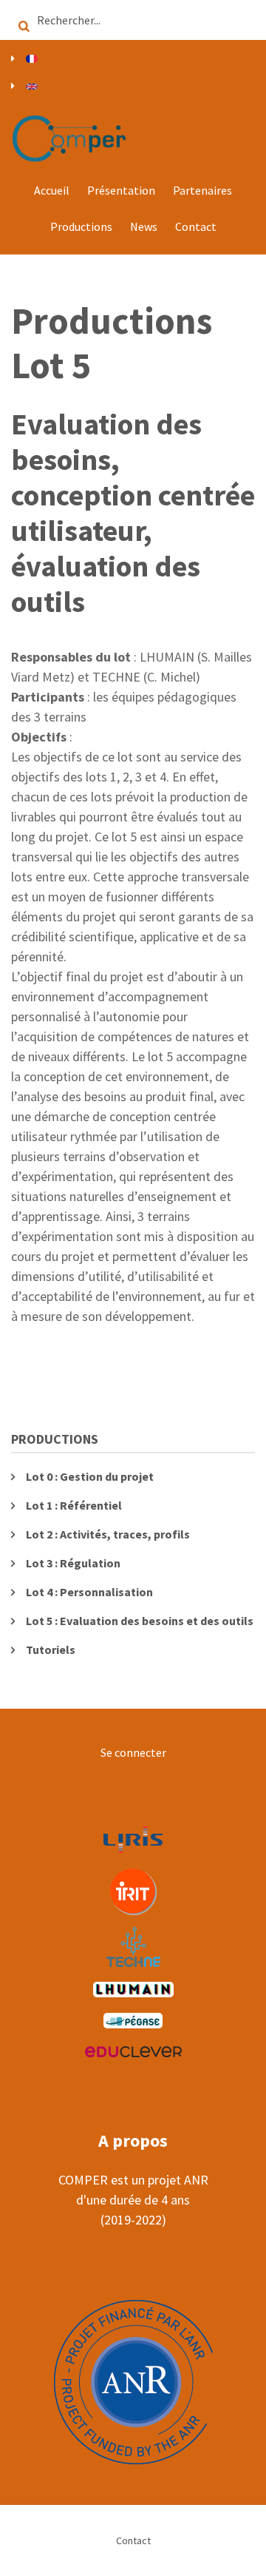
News (144, 226)
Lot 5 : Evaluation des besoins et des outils (140, 1621)
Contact (196, 226)
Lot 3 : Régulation (73, 1563)
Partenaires (202, 190)
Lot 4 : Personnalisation (89, 1592)
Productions (81, 226)
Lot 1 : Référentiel (74, 1505)
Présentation (121, 190)
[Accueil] (70, 137)
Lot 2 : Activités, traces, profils (108, 1534)
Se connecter (133, 1752)
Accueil (52, 190)
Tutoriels (51, 1649)
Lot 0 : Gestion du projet (90, 1476)
